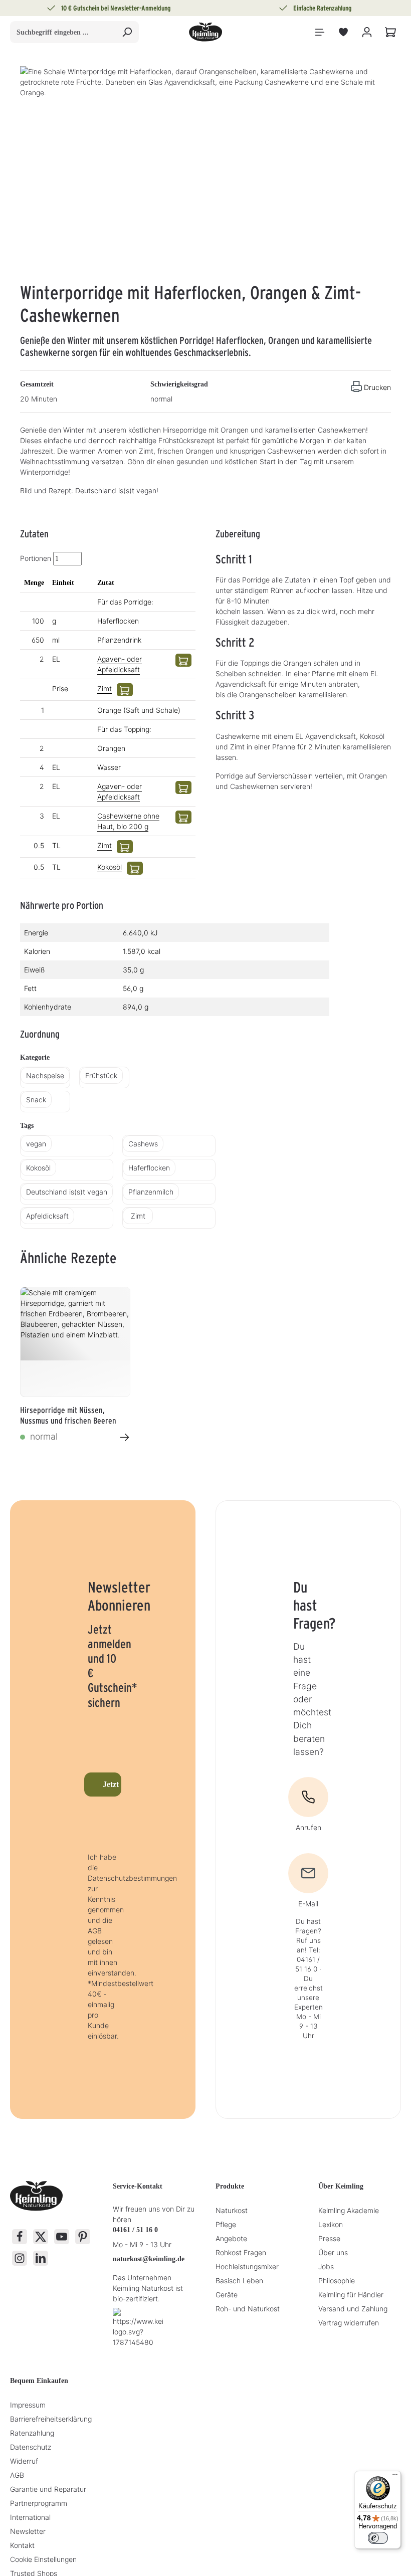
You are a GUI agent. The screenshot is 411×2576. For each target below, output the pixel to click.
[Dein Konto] (367, 32)
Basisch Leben (239, 2281)
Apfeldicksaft (47, 1216)
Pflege (226, 2224)
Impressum (28, 2405)
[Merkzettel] (343, 32)
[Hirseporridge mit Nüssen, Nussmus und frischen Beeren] (75, 1342)
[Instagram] (20, 2258)
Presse (329, 2238)
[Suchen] (127, 32)
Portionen (36, 558)
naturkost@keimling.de (149, 2259)
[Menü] (320, 32)
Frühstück (101, 1075)
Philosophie (337, 2281)
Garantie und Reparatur (48, 2489)
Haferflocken (149, 1168)
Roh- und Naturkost (248, 2309)
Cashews (143, 1144)
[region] (205, 174)
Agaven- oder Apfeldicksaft (120, 664)
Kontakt (22, 2545)
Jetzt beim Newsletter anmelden (112, 1784)
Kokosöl (110, 867)
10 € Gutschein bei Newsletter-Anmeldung (116, 8)
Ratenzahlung (32, 2433)
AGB (17, 2475)
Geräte (227, 2295)
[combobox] (63, 32)
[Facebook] (20, 2237)
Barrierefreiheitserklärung (51, 2419)
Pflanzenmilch (151, 1192)
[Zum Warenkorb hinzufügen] (183, 660)
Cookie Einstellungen (43, 2559)
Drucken (377, 387)
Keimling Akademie (349, 2210)
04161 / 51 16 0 (135, 2230)
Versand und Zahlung (353, 2309)
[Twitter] (41, 2237)
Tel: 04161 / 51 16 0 (308, 1959)
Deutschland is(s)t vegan (67, 1192)
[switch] (378, 2538)
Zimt (105, 688)
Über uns (333, 2252)
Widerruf (24, 2461)
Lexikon (331, 2224)
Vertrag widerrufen (349, 2323)
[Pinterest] (83, 2237)
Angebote (231, 2238)
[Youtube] (62, 2237)
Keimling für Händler (351, 2295)
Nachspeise (45, 1075)
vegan (36, 1144)
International (30, 2517)
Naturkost (232, 2210)
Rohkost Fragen (241, 2252)
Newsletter (28, 2531)
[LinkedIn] (41, 2258)
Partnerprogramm (39, 2503)
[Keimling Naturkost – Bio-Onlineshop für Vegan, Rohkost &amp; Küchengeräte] (205, 32)
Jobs (326, 2266)
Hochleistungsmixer (247, 2266)
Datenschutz (31, 2447)
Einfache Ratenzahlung (323, 8)
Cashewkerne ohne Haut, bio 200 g (128, 821)
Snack (36, 1100)
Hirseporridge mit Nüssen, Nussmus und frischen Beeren (68, 1415)
